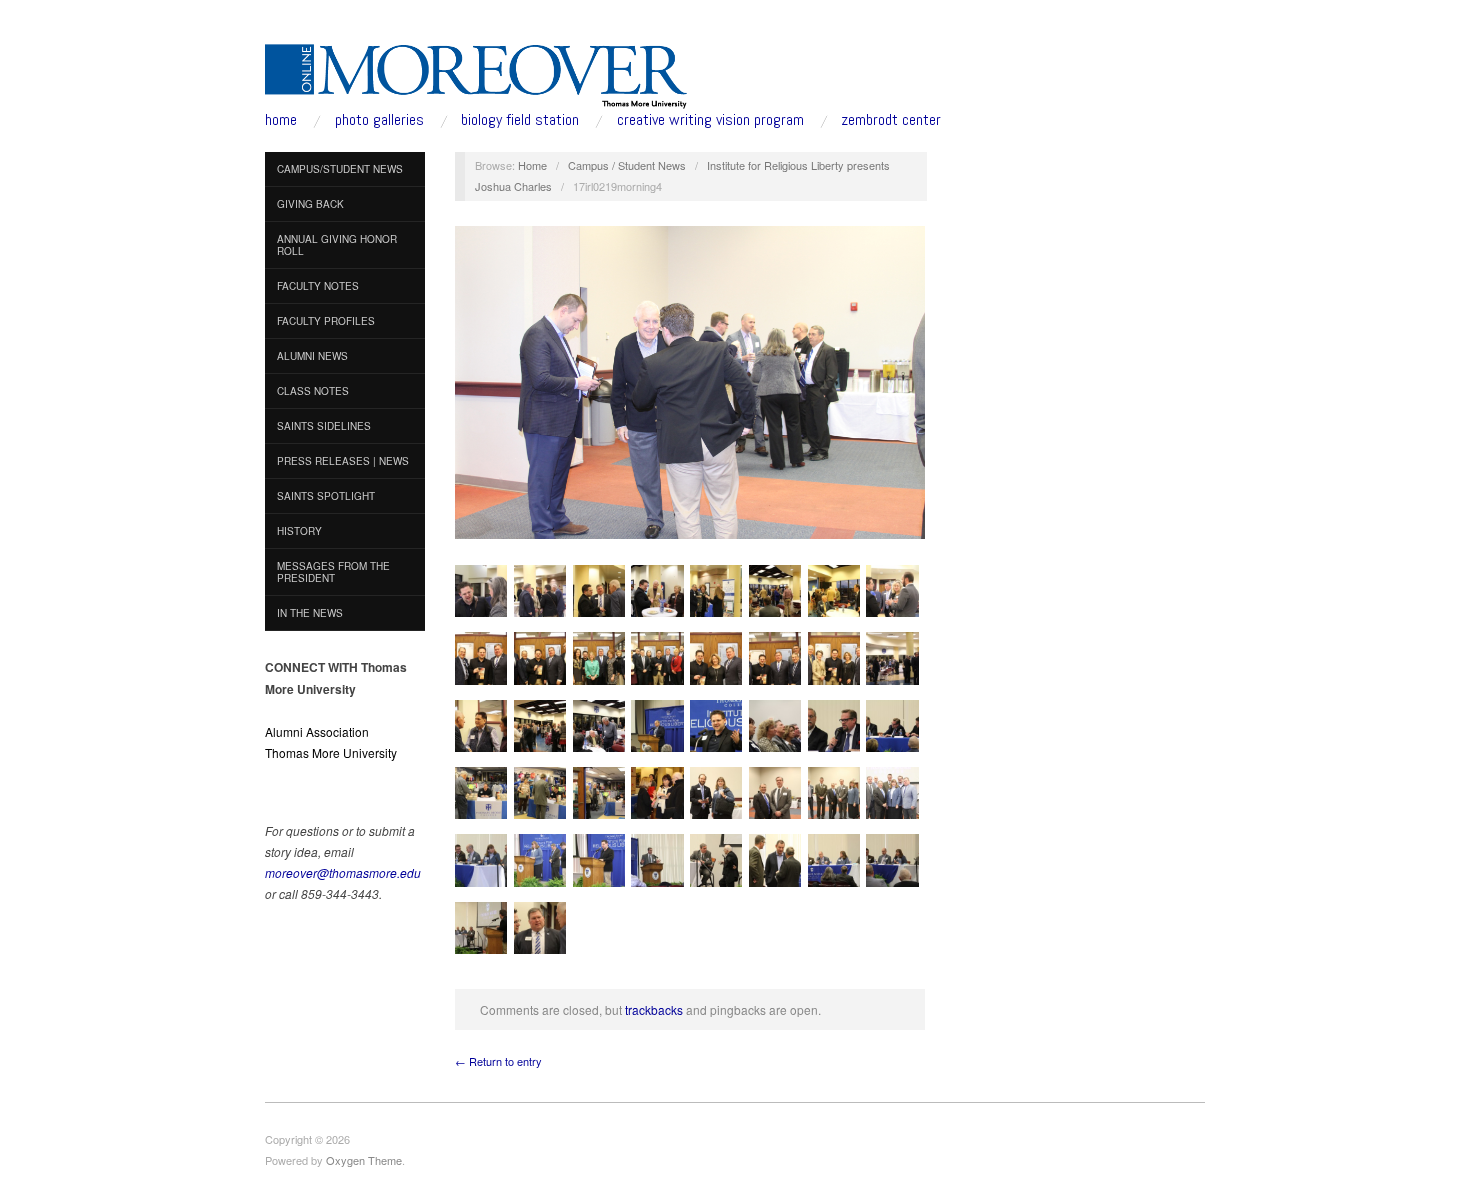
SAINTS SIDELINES (324, 426)
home (281, 120)
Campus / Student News (627, 165)
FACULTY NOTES (318, 286)
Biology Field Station (520, 120)
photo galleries (379, 120)
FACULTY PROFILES (326, 321)
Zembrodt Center (891, 120)
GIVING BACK (310, 204)
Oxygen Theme (364, 1160)
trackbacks (654, 1009)
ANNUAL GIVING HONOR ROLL (337, 245)
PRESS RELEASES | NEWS (343, 461)
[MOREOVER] (476, 72)
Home (532, 165)
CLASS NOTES (313, 391)
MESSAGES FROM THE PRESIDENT (333, 572)
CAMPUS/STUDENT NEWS (340, 169)
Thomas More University (331, 752)
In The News (310, 613)
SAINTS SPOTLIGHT (326, 496)
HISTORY (299, 531)
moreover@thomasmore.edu (343, 872)
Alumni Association (317, 731)
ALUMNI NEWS (312, 356)
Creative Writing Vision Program (710, 120)
